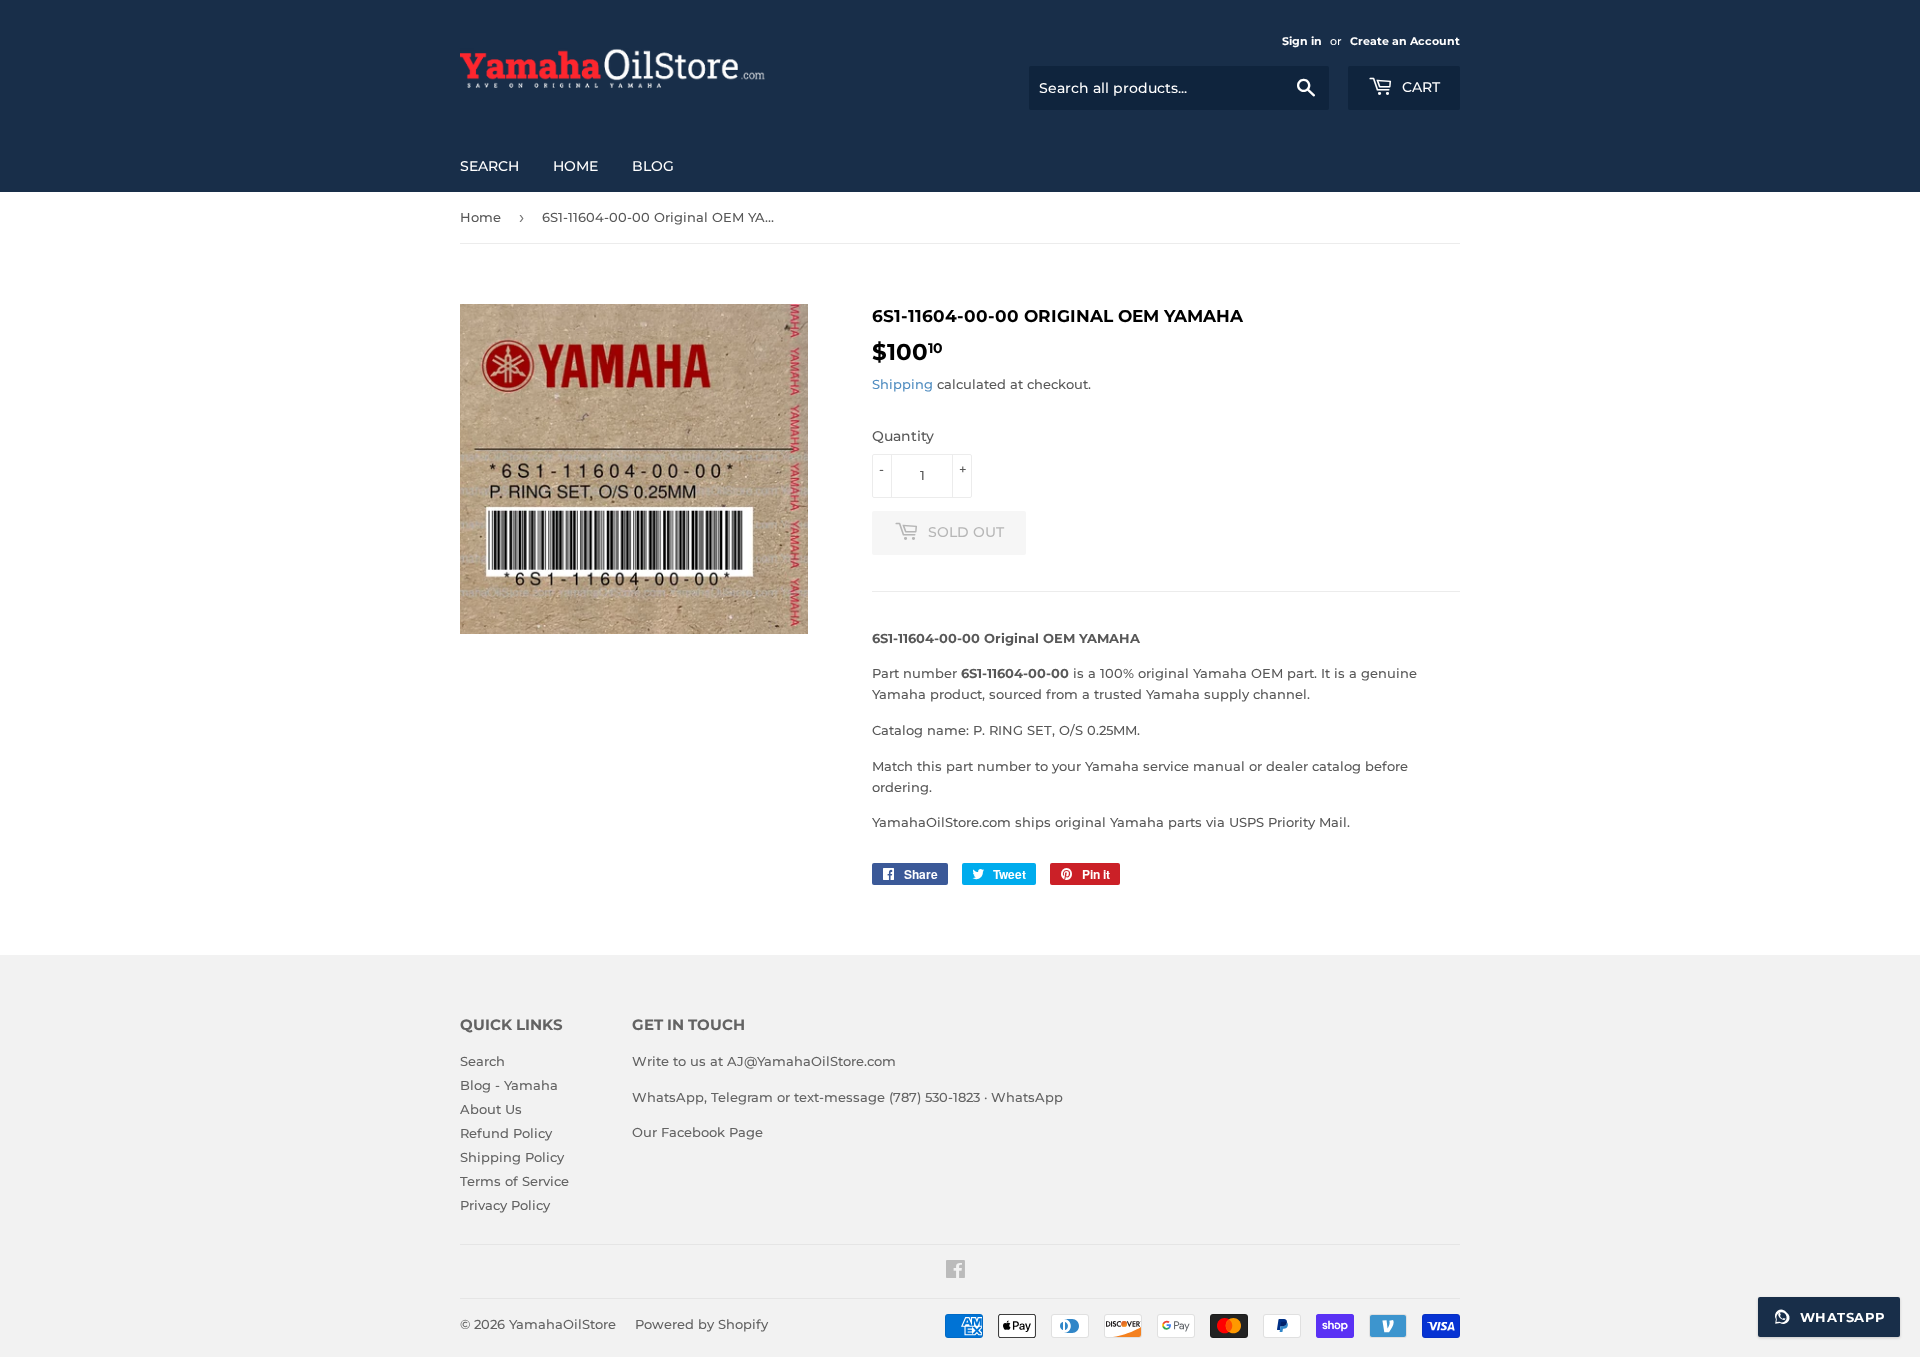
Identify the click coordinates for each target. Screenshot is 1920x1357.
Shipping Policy (512, 1157)
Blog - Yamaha (509, 1085)
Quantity (903, 436)
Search (489, 166)
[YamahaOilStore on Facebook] (955, 1272)
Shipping (902, 384)
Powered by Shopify (701, 1324)
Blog (653, 166)
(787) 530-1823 (934, 1097)
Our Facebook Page (697, 1132)
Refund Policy (506, 1133)
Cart (1419, 87)
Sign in (1302, 41)
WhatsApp (1027, 1097)
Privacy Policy (505, 1205)
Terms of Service (514, 1181)
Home (575, 166)
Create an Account (1405, 41)
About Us (491, 1109)
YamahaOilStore (562, 1324)
